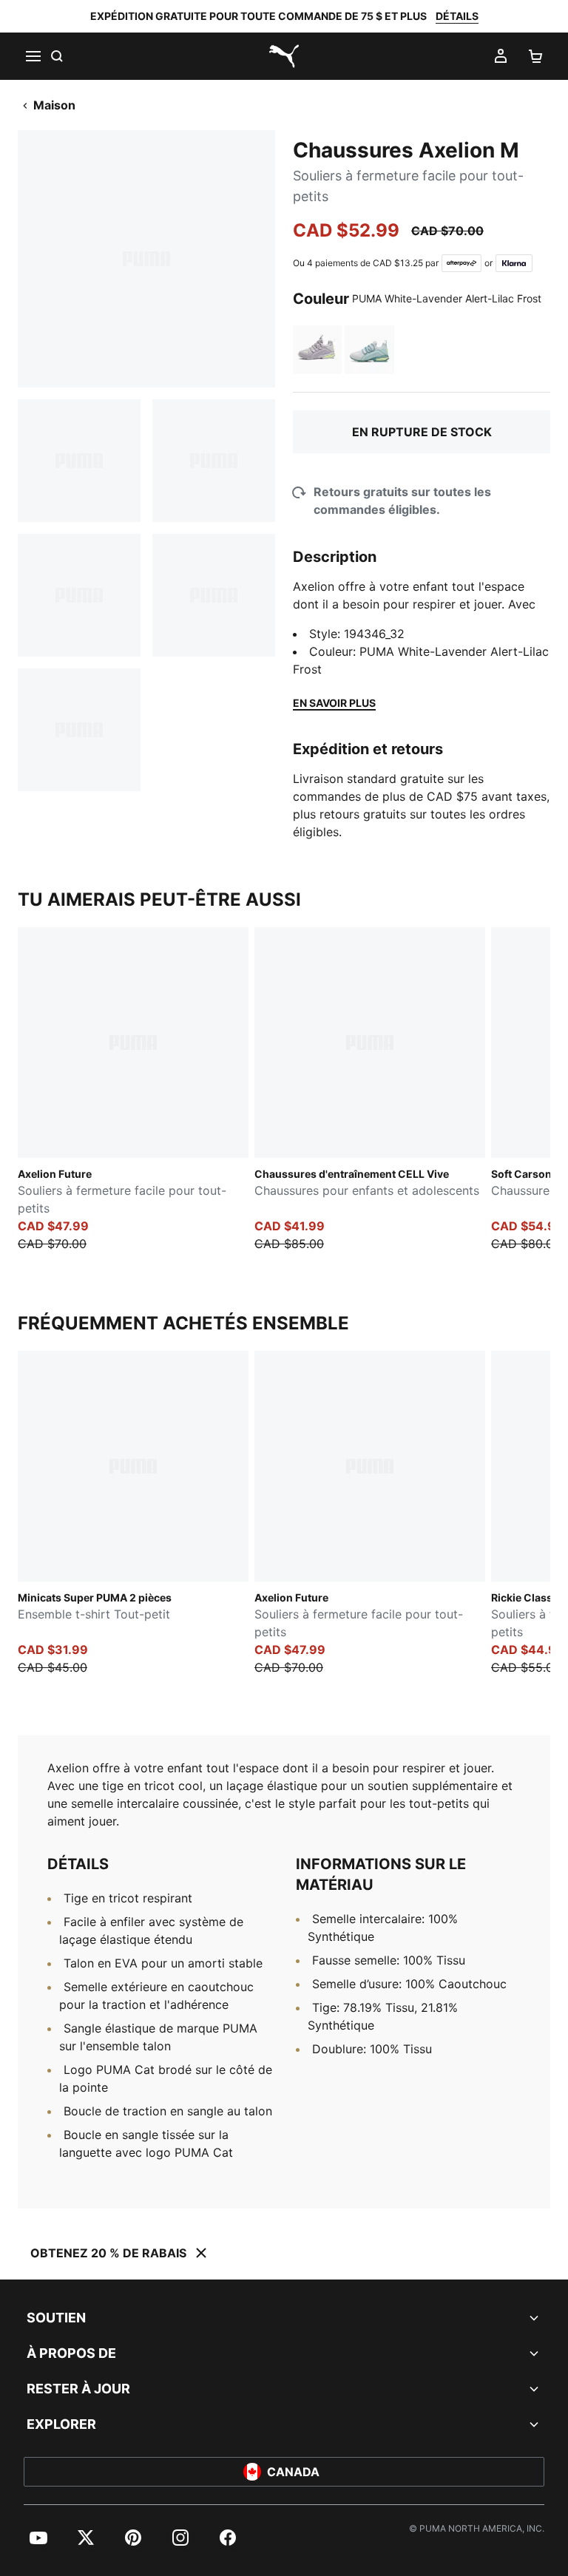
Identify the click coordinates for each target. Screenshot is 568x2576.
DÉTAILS (457, 16)
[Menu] (33, 56)
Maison (54, 105)
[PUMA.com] (284, 56)
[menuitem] (38, 2538)
